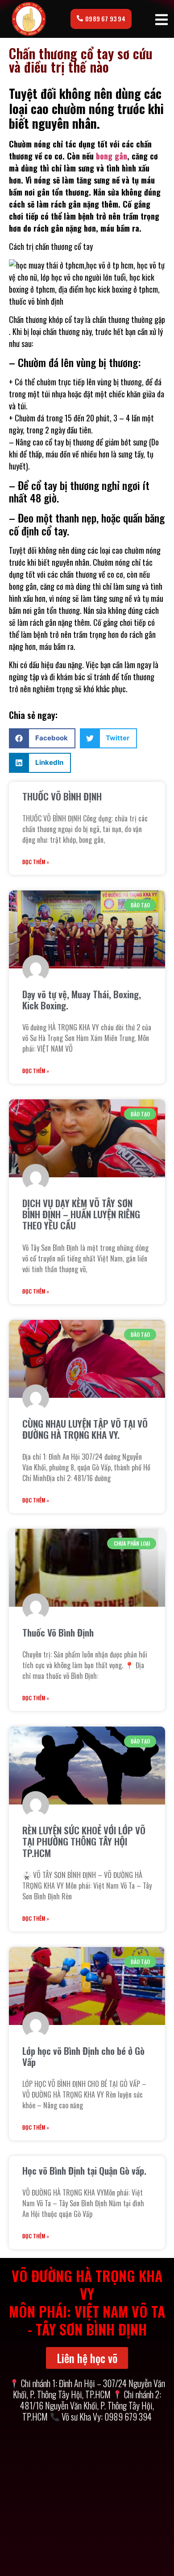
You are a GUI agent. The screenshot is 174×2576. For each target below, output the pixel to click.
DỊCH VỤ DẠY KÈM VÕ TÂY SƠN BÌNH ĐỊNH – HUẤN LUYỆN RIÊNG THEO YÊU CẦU (81, 1214)
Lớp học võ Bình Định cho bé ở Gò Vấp (83, 2056)
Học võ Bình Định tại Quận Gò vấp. (84, 2170)
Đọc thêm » (36, 862)
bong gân (112, 156)
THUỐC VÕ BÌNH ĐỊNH (62, 796)
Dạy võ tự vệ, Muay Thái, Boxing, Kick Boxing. (82, 1000)
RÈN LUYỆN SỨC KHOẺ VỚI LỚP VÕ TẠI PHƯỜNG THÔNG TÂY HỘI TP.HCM (84, 1841)
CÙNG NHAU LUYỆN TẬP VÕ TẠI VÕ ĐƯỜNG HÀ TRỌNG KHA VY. (85, 1429)
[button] (42, 738)
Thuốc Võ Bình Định (58, 1632)
